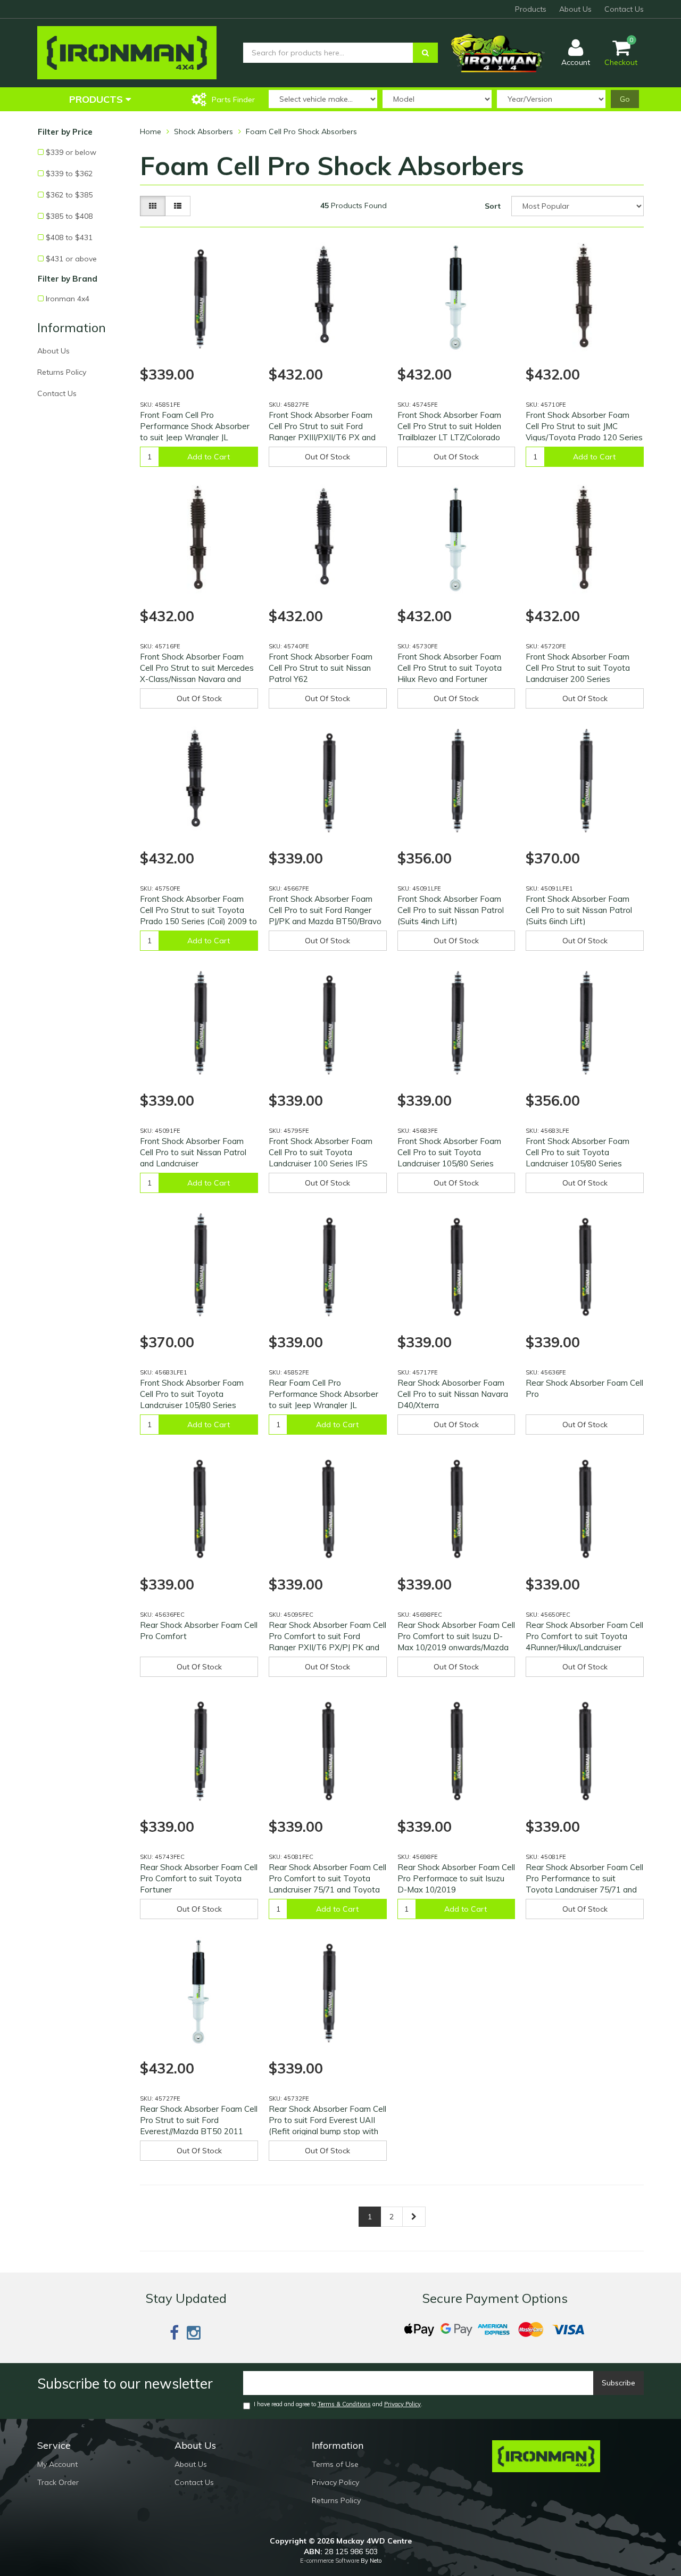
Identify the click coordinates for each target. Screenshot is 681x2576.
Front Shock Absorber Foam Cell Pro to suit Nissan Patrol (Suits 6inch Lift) (579, 910)
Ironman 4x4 (68, 299)
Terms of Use (335, 2464)
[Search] (425, 53)
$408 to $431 (69, 237)
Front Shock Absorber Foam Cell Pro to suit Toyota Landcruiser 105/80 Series (449, 1152)
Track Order (58, 2482)
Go (625, 99)
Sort (493, 206)
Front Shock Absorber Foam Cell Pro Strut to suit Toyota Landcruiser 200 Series (578, 668)
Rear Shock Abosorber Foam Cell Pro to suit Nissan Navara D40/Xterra (453, 1394)
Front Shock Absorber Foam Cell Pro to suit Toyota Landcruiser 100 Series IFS (321, 1152)
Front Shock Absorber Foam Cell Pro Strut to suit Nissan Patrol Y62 (321, 668)
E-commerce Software (330, 2561)
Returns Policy (62, 372)
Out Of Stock (327, 457)
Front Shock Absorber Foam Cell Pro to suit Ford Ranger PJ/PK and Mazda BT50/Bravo (325, 910)
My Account (57, 2464)
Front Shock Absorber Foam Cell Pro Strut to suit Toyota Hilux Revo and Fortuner (450, 668)
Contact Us (624, 9)
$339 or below (71, 152)
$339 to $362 (69, 174)
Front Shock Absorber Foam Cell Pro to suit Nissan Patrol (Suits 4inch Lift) (451, 910)
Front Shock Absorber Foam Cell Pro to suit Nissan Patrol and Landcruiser (193, 1152)
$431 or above (71, 259)
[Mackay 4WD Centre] (127, 52)
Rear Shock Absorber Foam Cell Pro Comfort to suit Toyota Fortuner (199, 1878)
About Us (575, 9)
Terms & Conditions (344, 2404)
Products (531, 9)
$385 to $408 (69, 216)
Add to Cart (209, 457)
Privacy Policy (402, 2404)
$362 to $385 (69, 195)
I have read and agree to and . (338, 2404)
